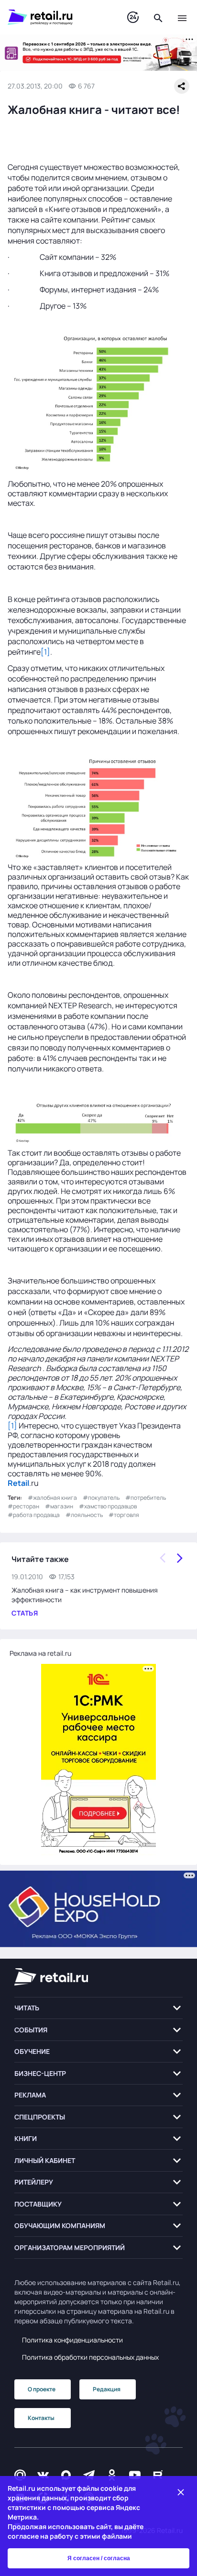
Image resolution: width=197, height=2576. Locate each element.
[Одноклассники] (112, 2475)
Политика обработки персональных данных (90, 2357)
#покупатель (101, 1498)
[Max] (66, 2475)
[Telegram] (89, 2475)
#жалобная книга (52, 1498)
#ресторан (23, 1506)
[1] (45, 652)
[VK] (43, 2475)
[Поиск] (158, 17)
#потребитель (146, 1498)
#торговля (124, 1515)
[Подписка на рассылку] (20, 2475)
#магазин (59, 1506)
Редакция (107, 2389)
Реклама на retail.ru (40, 1653)
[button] (98, 2008)
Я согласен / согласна (99, 2558)
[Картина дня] (133, 17)
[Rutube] (158, 2475)
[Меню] (182, 17)
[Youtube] (135, 2475)
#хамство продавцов (108, 1506)
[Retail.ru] (58, 17)
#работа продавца (34, 1515)
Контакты (41, 2418)
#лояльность (84, 1515)
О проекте (42, 2389)
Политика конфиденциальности (72, 2340)
